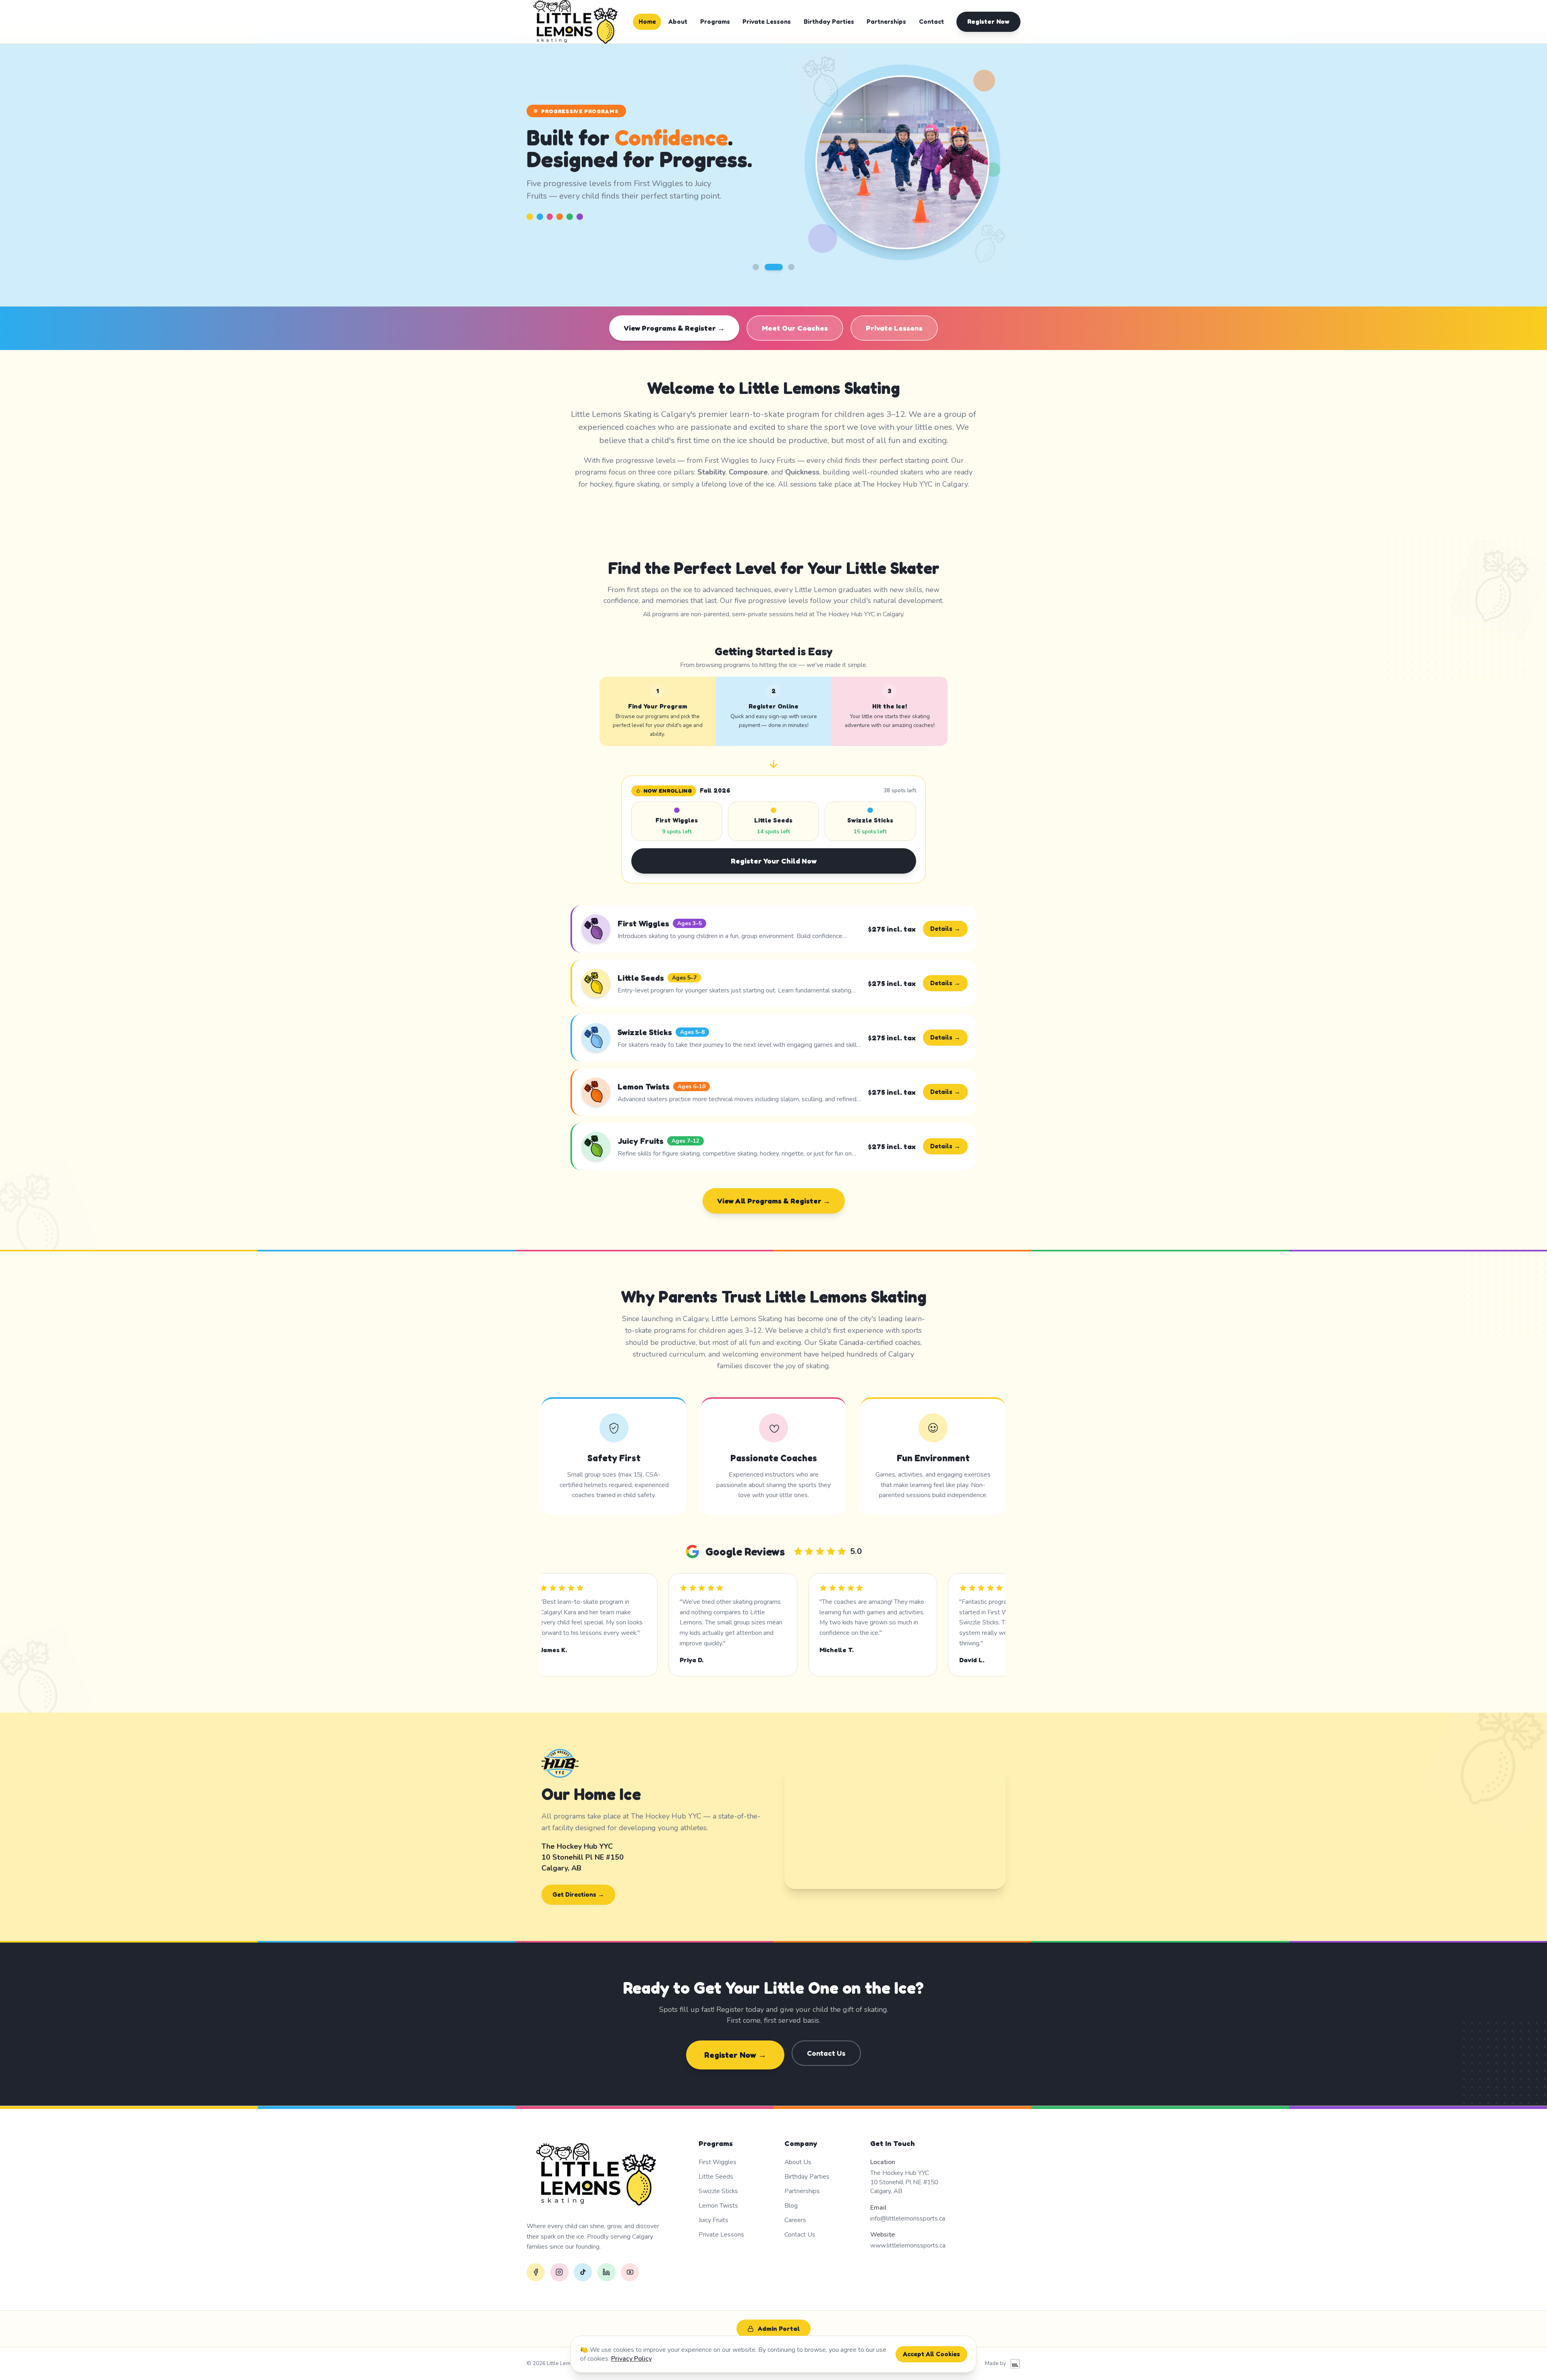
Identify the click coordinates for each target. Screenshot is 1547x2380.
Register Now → (735, 2055)
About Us (798, 2162)
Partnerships (886, 22)
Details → (945, 929)
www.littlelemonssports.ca (908, 2245)
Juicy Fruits (713, 2220)
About (678, 22)
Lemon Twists (718, 2206)
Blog (791, 2206)
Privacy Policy (631, 2359)
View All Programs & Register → (774, 1201)
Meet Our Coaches (795, 328)
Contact (931, 22)
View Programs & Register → (674, 328)
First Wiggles (718, 2162)
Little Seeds (716, 2177)
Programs (715, 22)
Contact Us (826, 2053)
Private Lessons (767, 22)
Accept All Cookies (931, 2354)
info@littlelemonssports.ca (908, 2218)
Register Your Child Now (774, 861)
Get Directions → (578, 1894)
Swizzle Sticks (718, 2191)
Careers (795, 2220)
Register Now (988, 22)
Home (647, 22)
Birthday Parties (829, 22)
